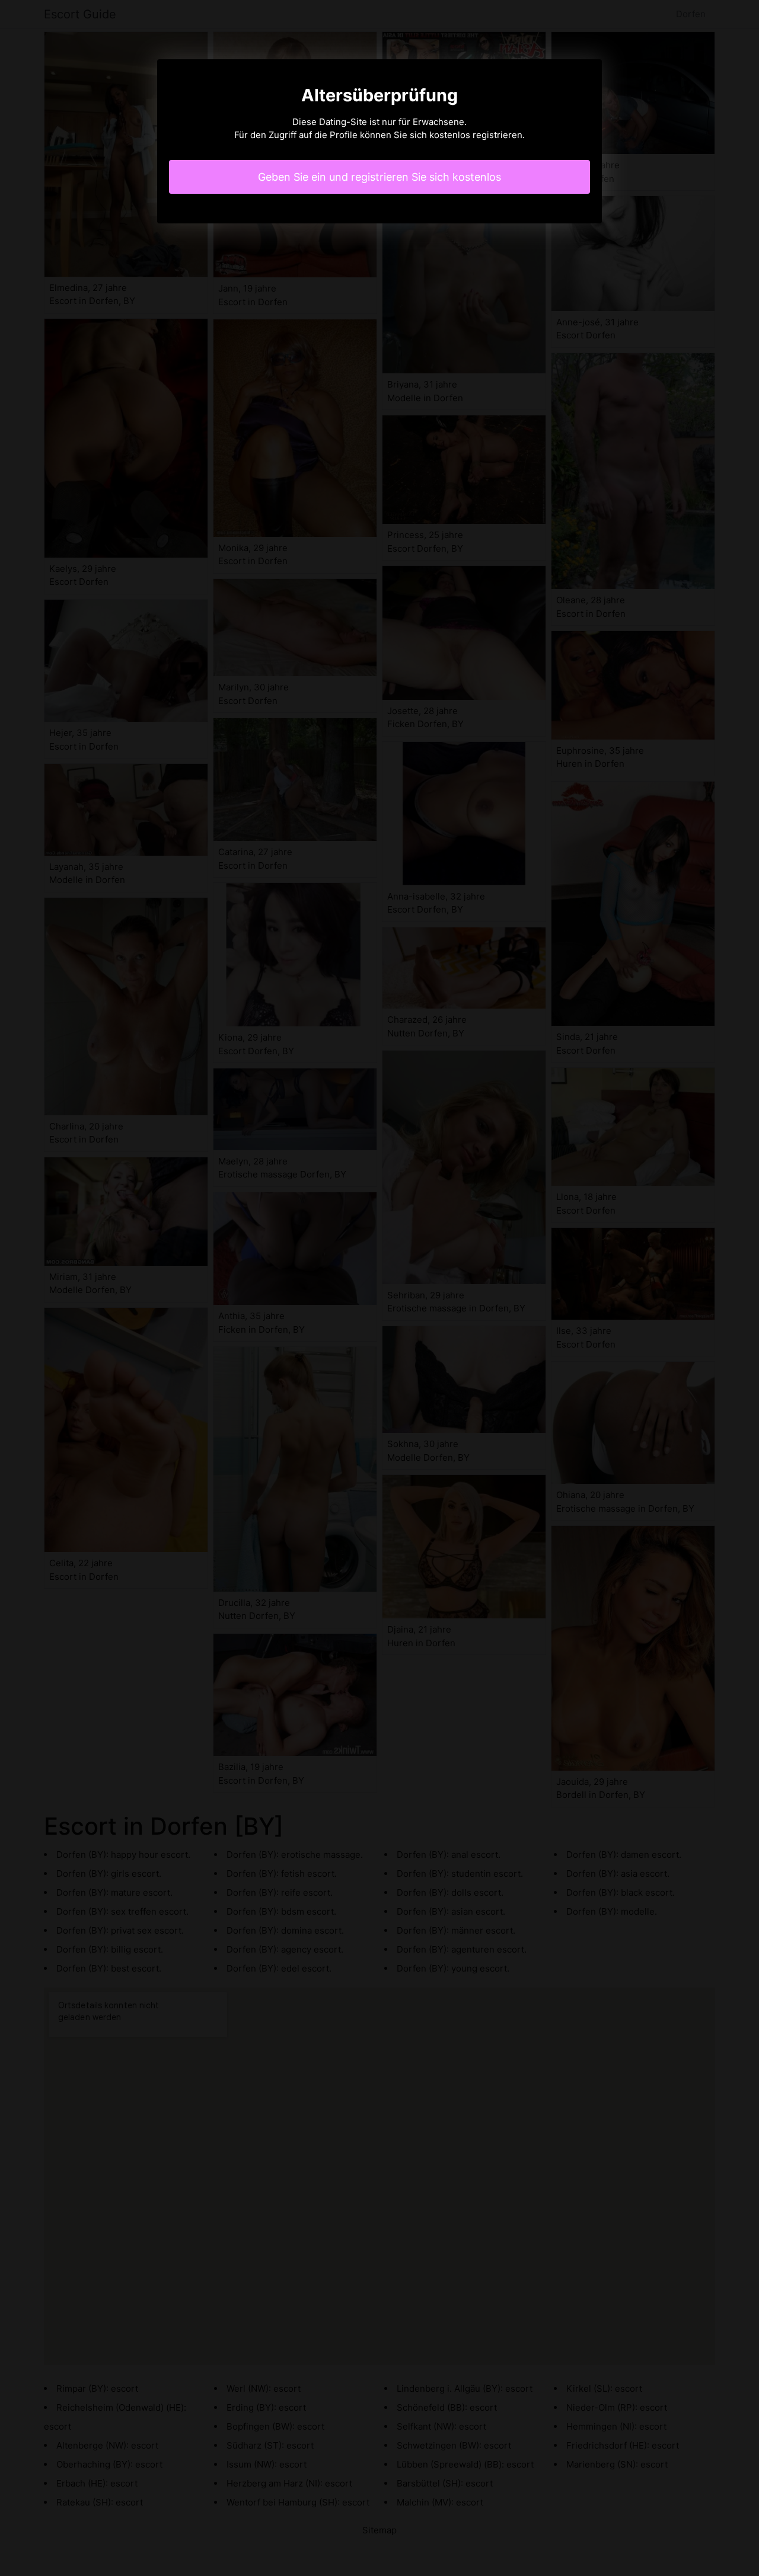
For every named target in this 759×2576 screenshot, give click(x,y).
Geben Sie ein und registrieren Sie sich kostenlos (379, 177)
